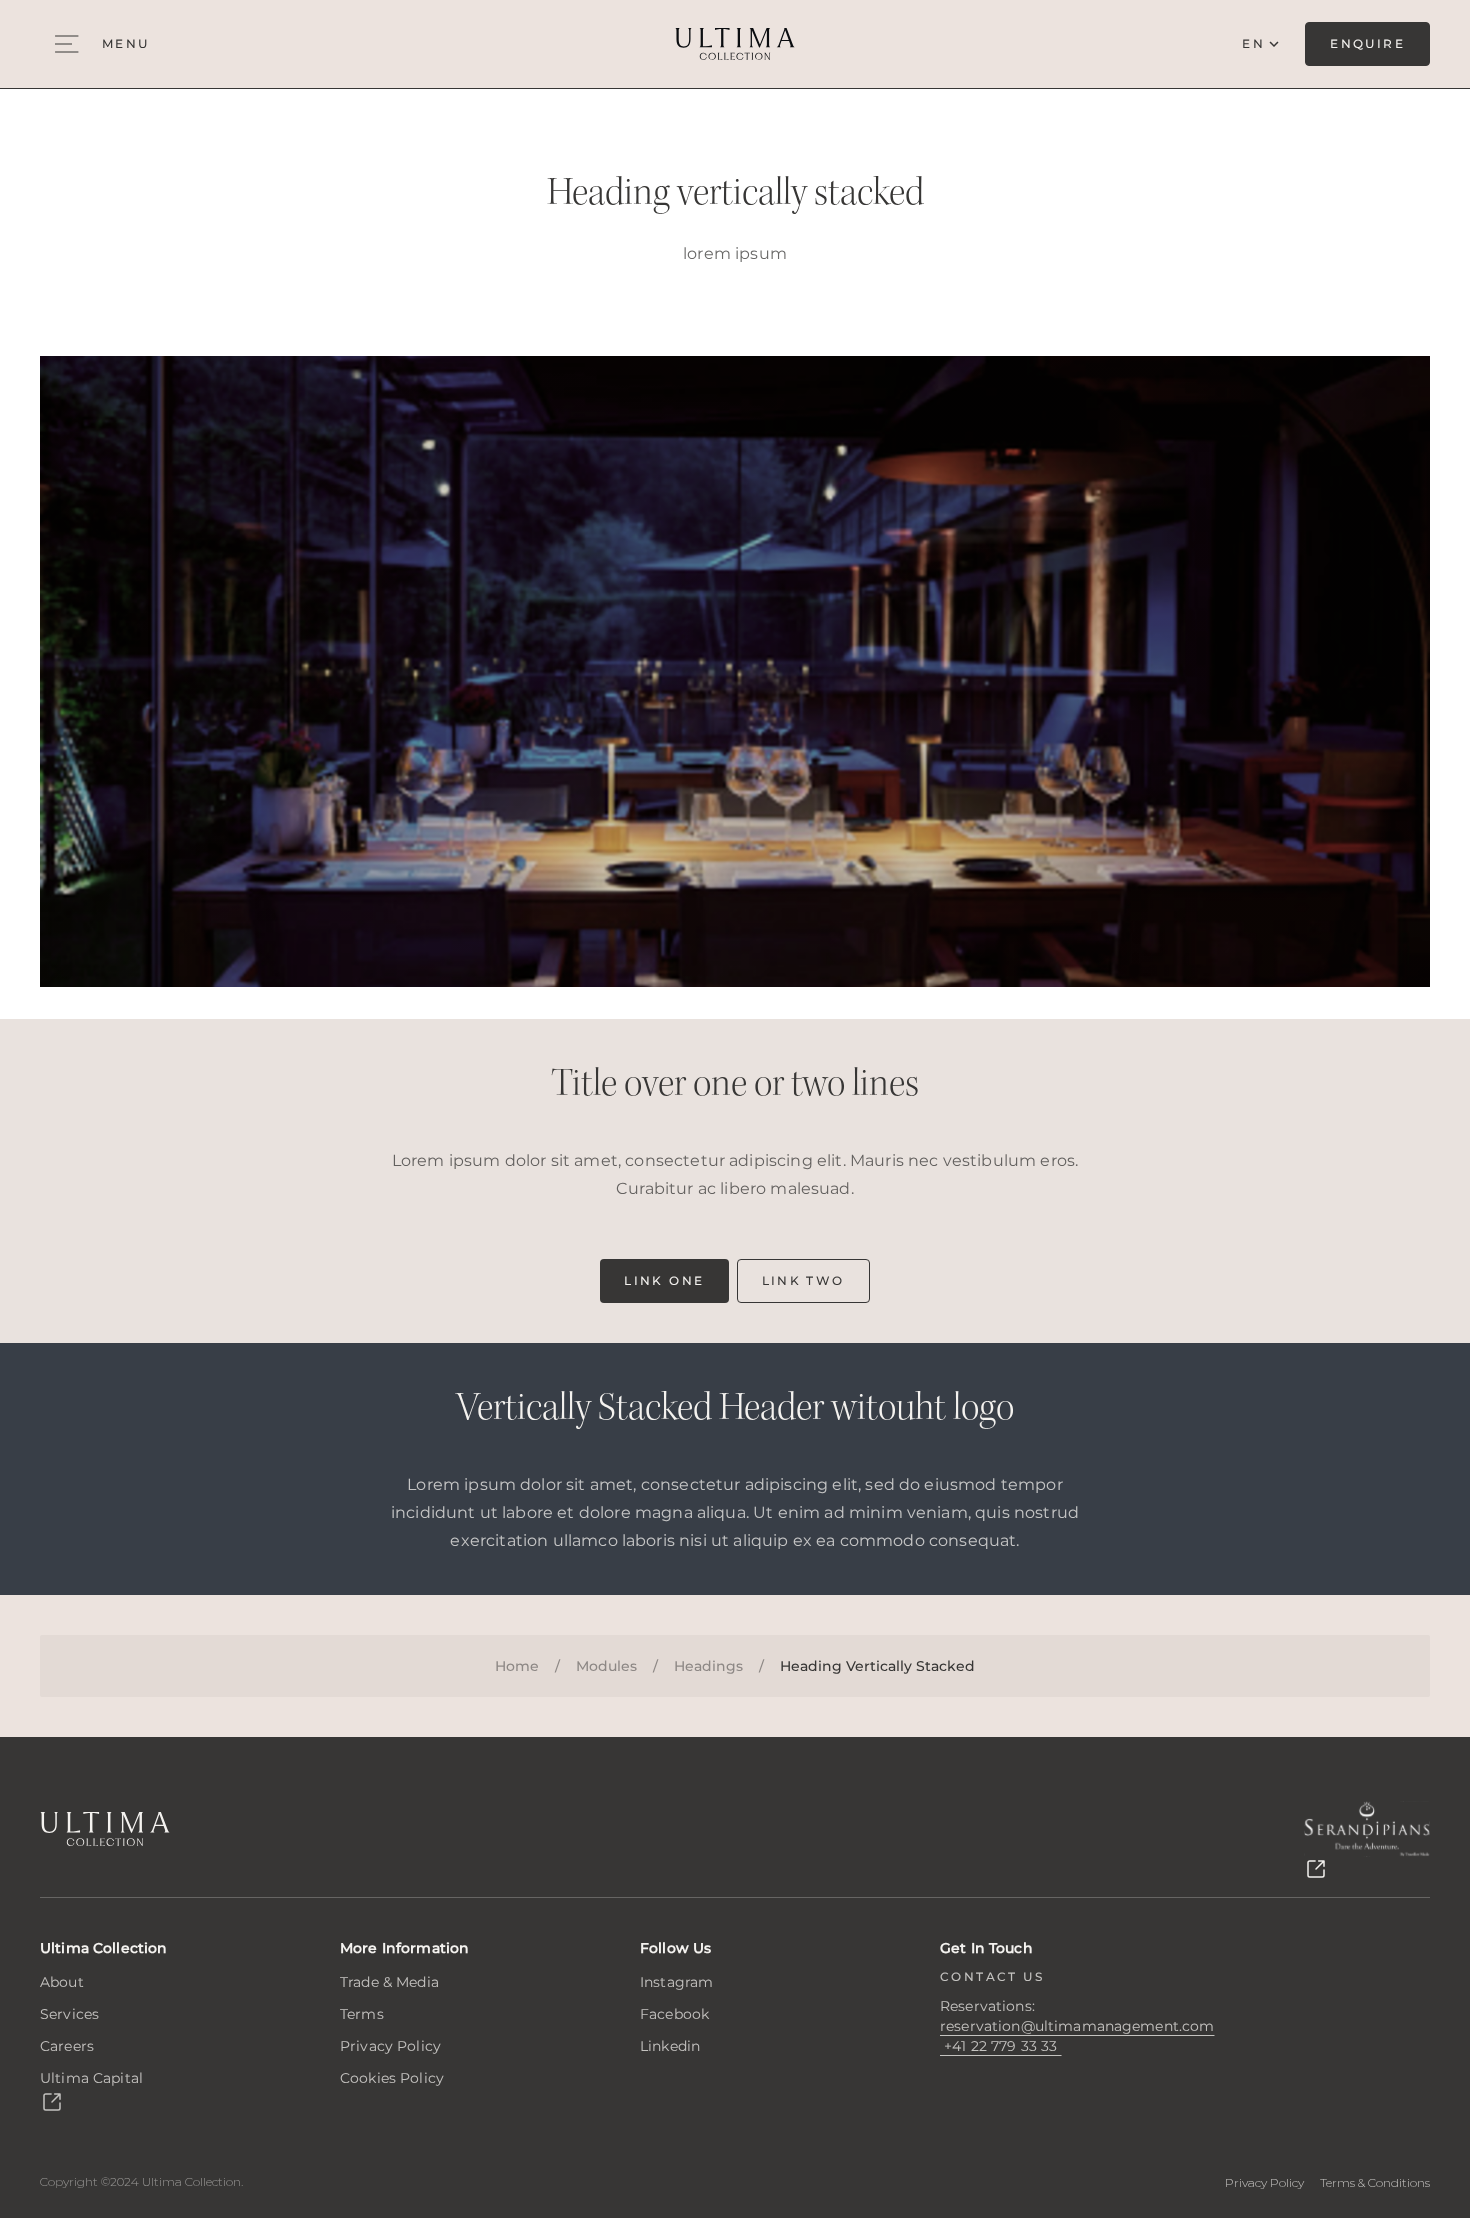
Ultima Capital (91, 2078)
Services (69, 2014)
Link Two (803, 1280)
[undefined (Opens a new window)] (1367, 1841)
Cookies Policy (392, 2078)
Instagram (676, 1982)
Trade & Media (389, 1982)
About (62, 1982)
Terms (362, 2014)
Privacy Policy (390, 2046)
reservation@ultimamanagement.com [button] (1077, 2026)
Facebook (674, 2014)
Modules (606, 1666)
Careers (67, 2046)
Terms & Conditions (1375, 2182)
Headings (708, 1666)
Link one (664, 1280)
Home (517, 1666)
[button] (1001, 2046)
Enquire (1367, 43)
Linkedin (670, 2046)
